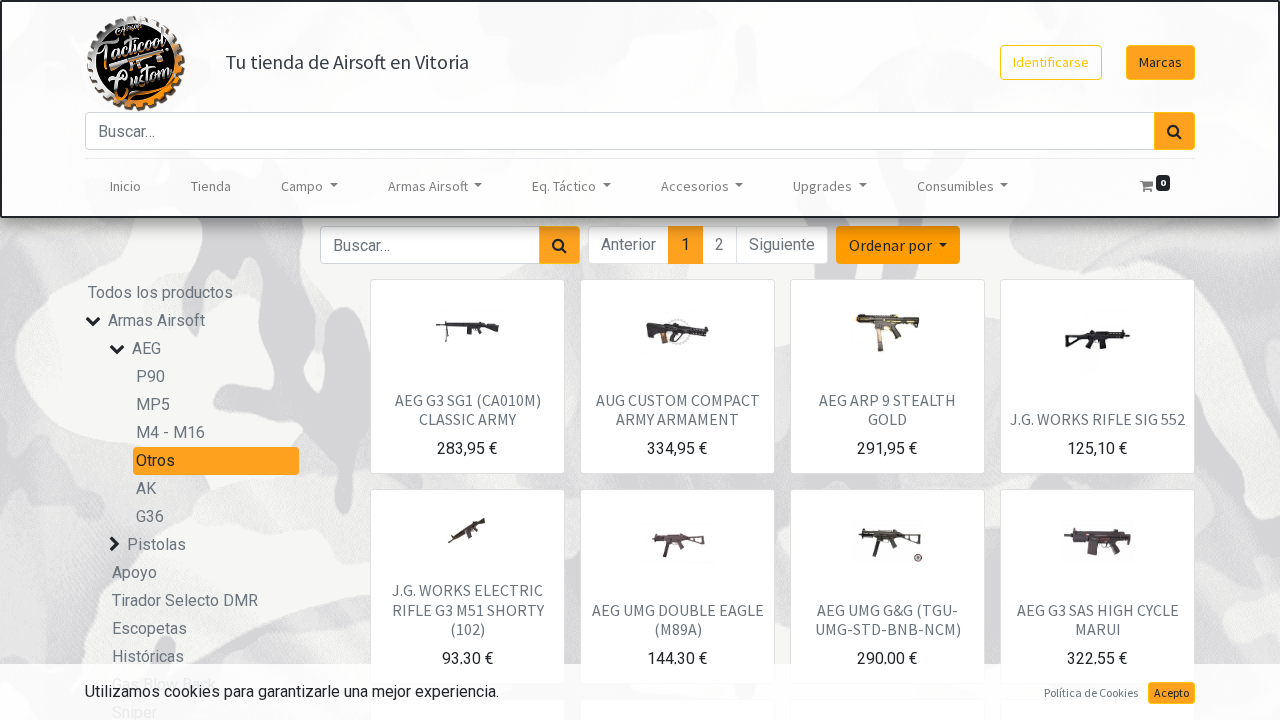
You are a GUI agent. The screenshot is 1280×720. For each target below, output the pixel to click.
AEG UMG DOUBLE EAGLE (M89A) (678, 619)
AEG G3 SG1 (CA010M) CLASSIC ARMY (468, 409)
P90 (150, 376)
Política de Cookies (1091, 692)
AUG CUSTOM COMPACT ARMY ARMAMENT (678, 409)
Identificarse (1051, 62)
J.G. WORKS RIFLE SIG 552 (1097, 419)
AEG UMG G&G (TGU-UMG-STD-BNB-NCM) (888, 619)
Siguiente (782, 244)
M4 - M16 (170, 432)
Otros (155, 460)
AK (146, 488)
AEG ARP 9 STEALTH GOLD (887, 409)
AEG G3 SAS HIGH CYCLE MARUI (1098, 619)
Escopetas (149, 628)
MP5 (153, 404)
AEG (146, 348)
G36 (150, 516)
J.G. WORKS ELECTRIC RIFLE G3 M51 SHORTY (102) (468, 609)
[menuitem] (125, 186)
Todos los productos (160, 292)
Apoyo (134, 572)
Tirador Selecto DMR (185, 600)
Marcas (1160, 62)
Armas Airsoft (156, 320)
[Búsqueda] (1174, 131)
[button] (898, 245)
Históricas (148, 656)
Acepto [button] (1171, 692)
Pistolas (156, 544)
